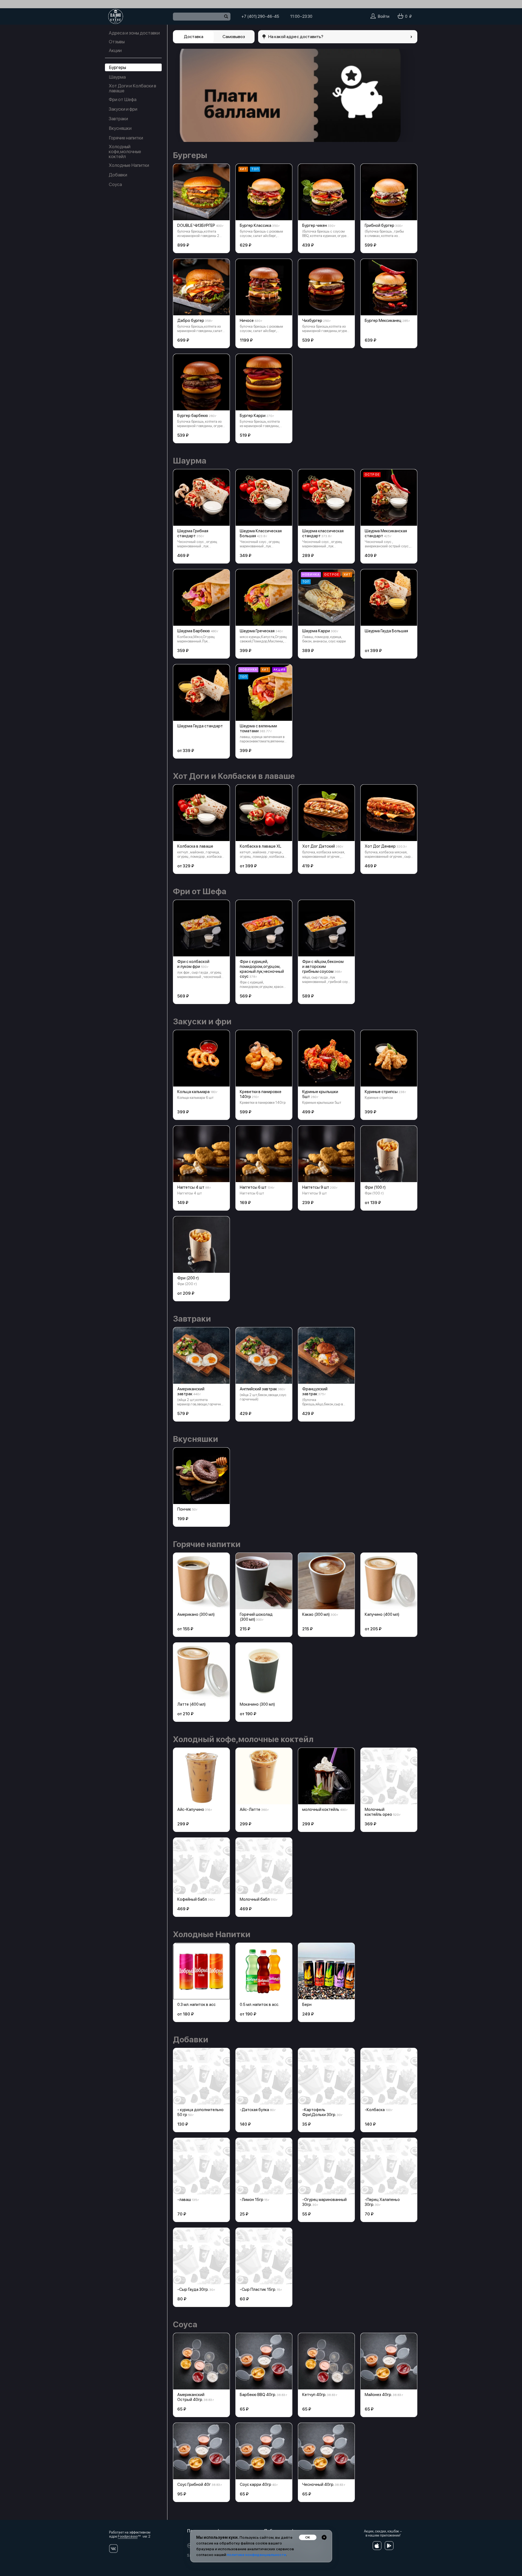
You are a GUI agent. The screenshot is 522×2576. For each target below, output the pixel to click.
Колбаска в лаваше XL (261, 846)
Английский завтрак (258, 1389)
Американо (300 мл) (196, 1614)
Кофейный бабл (192, 1899)
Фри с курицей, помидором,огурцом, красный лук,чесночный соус (262, 969)
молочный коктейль (321, 1809)
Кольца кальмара (193, 1092)
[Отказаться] (324, 2537)
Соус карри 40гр (256, 2484)
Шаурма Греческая (257, 631)
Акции (115, 50)
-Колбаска (375, 2110)
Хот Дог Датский (319, 846)
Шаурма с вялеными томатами (258, 728)
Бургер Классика (256, 225)
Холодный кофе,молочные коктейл (125, 151)
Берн (307, 2005)
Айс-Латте (250, 1809)
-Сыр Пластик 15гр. (258, 2289)
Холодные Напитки (129, 165)
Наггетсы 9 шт (316, 1187)
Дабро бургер (191, 321)
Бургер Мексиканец (383, 321)
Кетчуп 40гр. (314, 2395)
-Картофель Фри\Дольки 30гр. (319, 2112)
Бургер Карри (253, 416)
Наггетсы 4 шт (191, 1187)
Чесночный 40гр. (318, 2484)
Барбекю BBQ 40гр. (258, 2395)
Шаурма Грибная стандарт (193, 533)
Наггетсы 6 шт (253, 1187)
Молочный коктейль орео (378, 1812)
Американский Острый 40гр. (191, 2397)
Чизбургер (312, 321)
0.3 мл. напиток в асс (196, 2005)
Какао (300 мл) (316, 1614)
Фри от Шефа (123, 99)
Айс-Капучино (191, 1809)
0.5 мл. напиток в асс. (259, 2005)
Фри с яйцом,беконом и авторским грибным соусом (323, 967)
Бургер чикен (315, 225)
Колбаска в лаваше (195, 846)
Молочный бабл (255, 1899)
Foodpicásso (128, 2536)
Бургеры (117, 67)
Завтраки (118, 119)
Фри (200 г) (188, 1278)
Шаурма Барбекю (194, 631)
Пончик (184, 1509)
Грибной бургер (380, 225)
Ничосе (247, 321)
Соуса (115, 184)
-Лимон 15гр (252, 2200)
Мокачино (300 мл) (257, 1704)
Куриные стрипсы (381, 1092)
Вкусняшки (120, 128)
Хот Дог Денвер (380, 846)
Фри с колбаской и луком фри (193, 964)
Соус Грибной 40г (194, 2484)
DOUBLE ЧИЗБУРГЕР (196, 225)
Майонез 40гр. (378, 2395)
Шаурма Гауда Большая (386, 631)
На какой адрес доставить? (296, 37)
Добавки (118, 175)
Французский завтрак (315, 1391)
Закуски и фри (123, 109)
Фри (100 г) (375, 1187)
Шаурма (117, 77)
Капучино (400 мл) (382, 1614)
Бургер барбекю (193, 416)
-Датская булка (254, 2110)
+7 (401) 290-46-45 (260, 16)
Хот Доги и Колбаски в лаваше (132, 88)
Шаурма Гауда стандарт (200, 726)
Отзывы (117, 42)
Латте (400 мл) (191, 1704)
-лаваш (184, 2200)
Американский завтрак (191, 1391)
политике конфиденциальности (256, 2555)
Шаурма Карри (316, 631)
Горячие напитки (126, 138)
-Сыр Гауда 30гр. (193, 2289)
